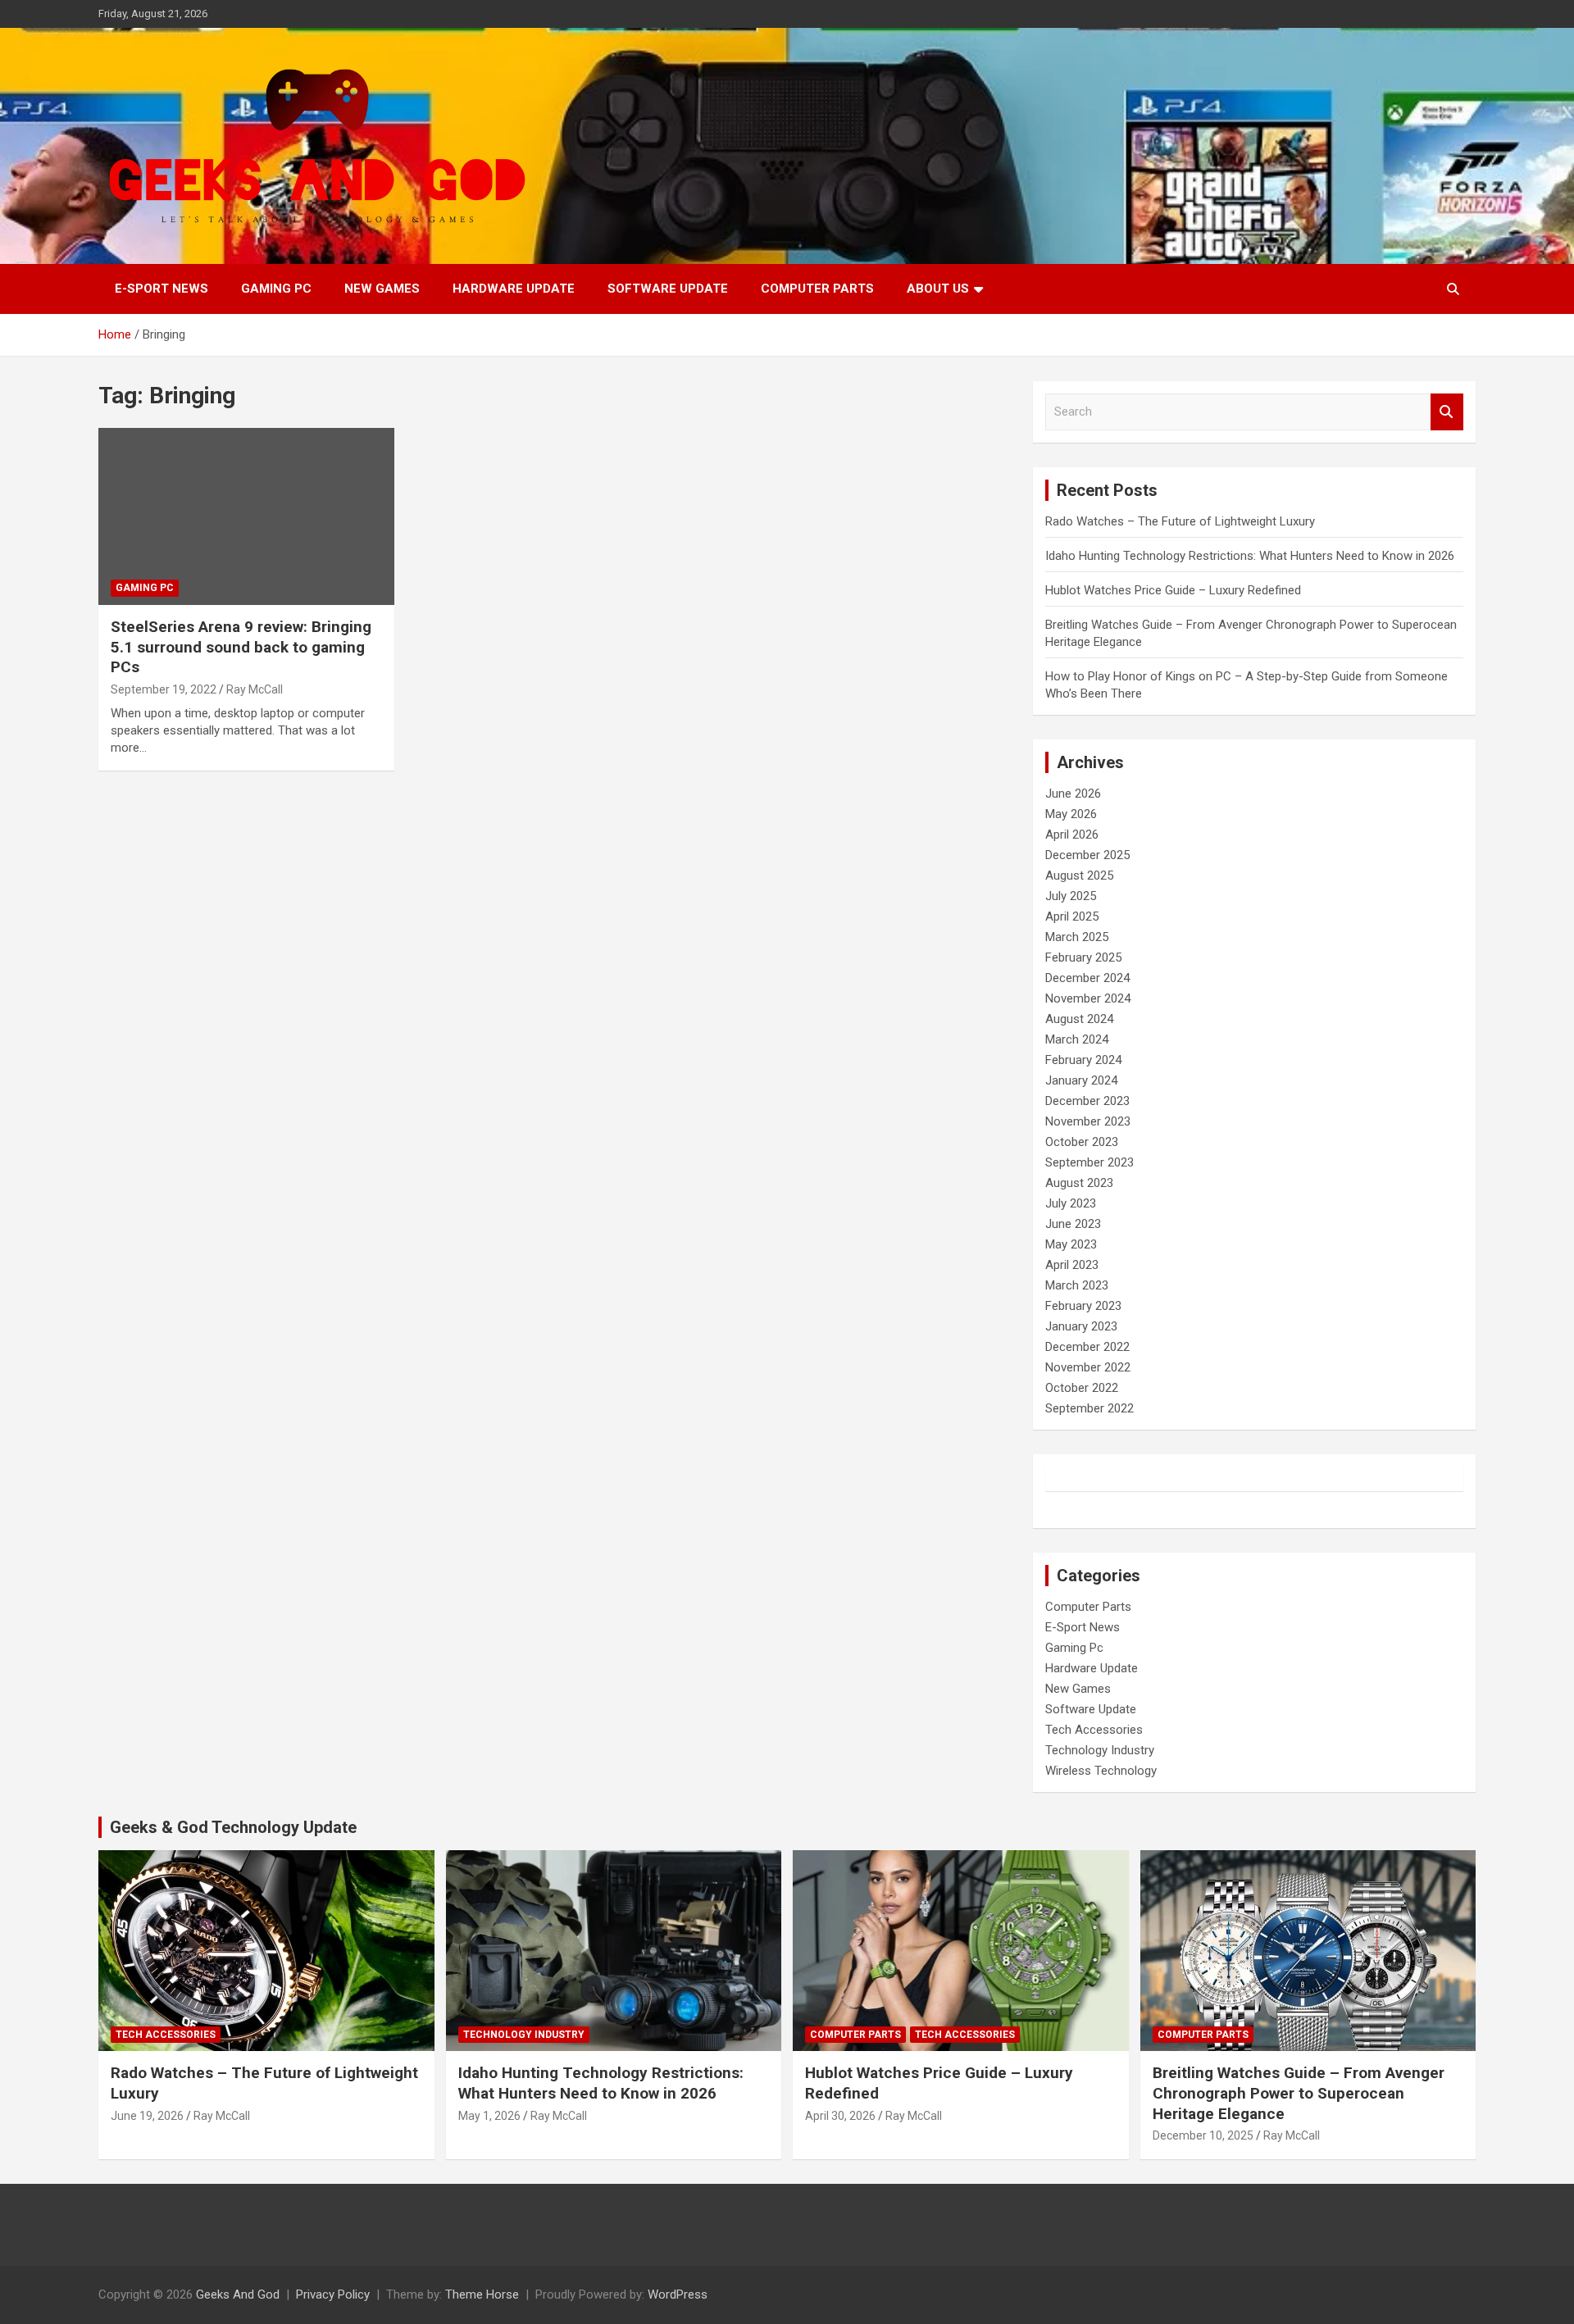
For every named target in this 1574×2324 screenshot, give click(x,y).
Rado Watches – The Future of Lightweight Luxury (1180, 521)
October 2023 (1082, 1142)
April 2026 (1072, 835)
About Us (938, 289)
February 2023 (1083, 1306)
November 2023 (1088, 1121)
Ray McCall (255, 689)
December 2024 (1087, 978)
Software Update (668, 289)
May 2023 (1071, 1244)
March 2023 (1077, 1285)
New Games (382, 289)
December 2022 (1087, 1347)
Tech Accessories (1094, 1730)
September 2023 (1090, 1162)
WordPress (678, 2294)
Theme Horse (482, 2294)
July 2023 (1071, 1203)
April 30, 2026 (840, 2116)
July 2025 (1071, 896)
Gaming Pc (276, 289)
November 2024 (1088, 998)
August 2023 (1079, 1183)
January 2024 (1081, 1080)
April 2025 (1072, 916)
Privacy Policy (333, 2294)
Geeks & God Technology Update (233, 1827)
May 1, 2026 (489, 2116)
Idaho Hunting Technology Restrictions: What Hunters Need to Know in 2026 (1250, 556)
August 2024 (1079, 1019)
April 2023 (1072, 1265)
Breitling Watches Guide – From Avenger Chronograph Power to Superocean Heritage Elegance (1299, 2093)
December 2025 (1087, 855)
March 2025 (1077, 937)
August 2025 (1079, 875)
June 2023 (1073, 1224)
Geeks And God (238, 2294)
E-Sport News (161, 289)
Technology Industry (1100, 1750)
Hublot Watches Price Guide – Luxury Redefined (1175, 590)
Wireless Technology (1101, 1771)
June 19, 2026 (147, 2116)
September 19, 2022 (164, 689)
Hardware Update (514, 289)
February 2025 (1083, 957)
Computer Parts (817, 289)
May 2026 (1071, 814)
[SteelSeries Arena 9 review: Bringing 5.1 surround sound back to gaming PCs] (246, 516)
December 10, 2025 (1203, 2135)
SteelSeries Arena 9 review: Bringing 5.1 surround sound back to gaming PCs (241, 647)
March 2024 (1077, 1039)
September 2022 (1090, 1408)
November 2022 (1088, 1367)
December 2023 (1087, 1101)
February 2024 (1083, 1060)
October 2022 (1082, 1388)
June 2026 (1073, 794)
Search (1447, 412)
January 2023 (1081, 1326)
